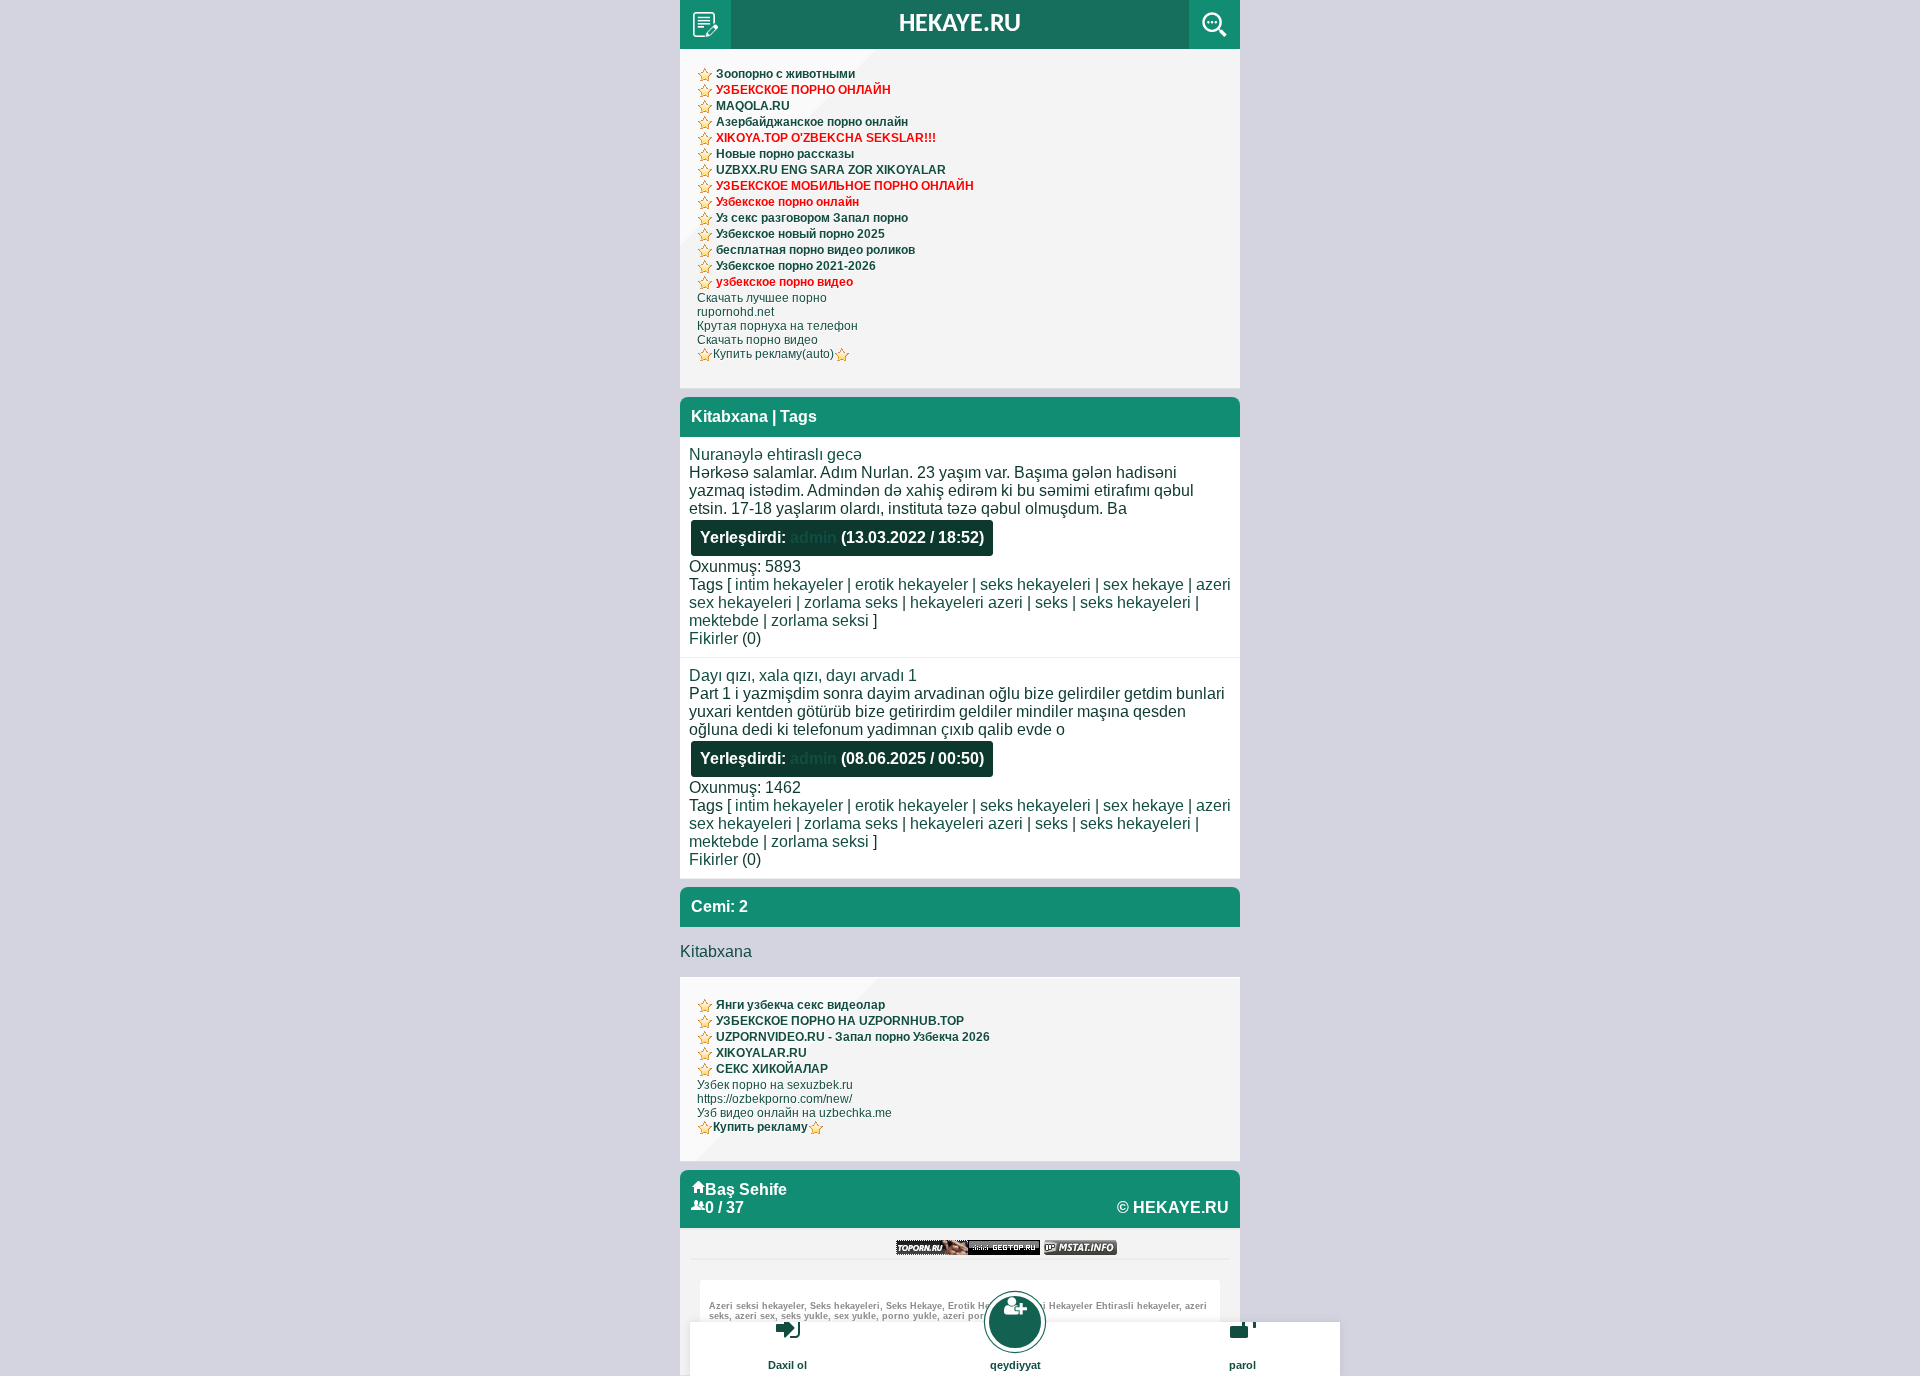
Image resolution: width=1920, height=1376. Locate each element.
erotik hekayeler (911, 584)
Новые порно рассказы (785, 154)
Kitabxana (716, 951)
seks (1051, 602)
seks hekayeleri (1035, 584)
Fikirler (713, 638)
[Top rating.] (1080, 1248)
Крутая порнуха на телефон (777, 326)
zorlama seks (851, 602)
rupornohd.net (735, 312)
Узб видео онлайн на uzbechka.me (794, 1113)
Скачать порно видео (757, 340)
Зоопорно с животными (785, 74)
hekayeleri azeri (966, 602)
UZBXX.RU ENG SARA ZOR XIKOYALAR (831, 170)
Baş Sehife (746, 1189)
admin (813, 537)
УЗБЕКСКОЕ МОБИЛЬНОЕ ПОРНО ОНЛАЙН (845, 186)
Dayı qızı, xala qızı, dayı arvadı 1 (803, 675)
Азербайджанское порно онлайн (812, 122)
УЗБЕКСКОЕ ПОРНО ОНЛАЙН (803, 90)
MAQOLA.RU (753, 106)
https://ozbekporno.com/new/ (774, 1099)
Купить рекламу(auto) (773, 354)
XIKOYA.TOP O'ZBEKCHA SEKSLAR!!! (826, 138)
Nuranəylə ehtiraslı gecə (775, 454)
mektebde (724, 620)
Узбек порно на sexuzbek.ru (775, 1085)
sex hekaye (1143, 584)
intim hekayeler (789, 584)
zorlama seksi (820, 620)
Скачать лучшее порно (762, 298)
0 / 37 (724, 1207)
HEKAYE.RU (960, 24)
